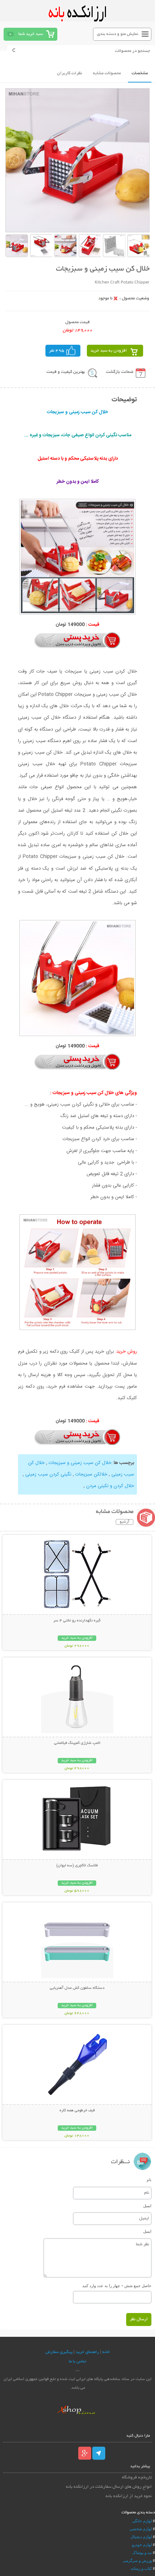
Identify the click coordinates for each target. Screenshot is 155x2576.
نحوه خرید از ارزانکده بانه (129, 2496)
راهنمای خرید (87, 2352)
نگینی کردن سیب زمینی (48, 1474)
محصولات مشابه (107, 73)
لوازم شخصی (141, 2529)
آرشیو (125, 1522)
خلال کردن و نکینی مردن (110, 1486)
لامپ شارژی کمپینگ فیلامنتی (77, 1743)
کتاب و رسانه (141, 2568)
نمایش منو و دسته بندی (118, 34)
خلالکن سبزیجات (91, 1474)
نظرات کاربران (70, 73)
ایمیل (147, 2206)
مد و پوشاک (142, 2553)
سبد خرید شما (31, 34)
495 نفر (57, 351)
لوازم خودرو (142, 2545)
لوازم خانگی (142, 2521)
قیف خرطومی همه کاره (77, 2111)
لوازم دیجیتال (141, 2537)
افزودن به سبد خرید (109, 351)
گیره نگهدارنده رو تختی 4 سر (77, 1621)
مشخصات (140, 73)
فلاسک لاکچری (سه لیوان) (77, 1866)
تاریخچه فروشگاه (137, 2477)
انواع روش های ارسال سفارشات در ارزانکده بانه (109, 2487)
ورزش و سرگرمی (137, 2561)
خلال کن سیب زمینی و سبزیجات (80, 1463)
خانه (106, 2352)
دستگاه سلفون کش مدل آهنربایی (77, 1988)
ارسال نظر (139, 2319)
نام (149, 2180)
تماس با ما (77, 2361)
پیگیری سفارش (59, 2352)
